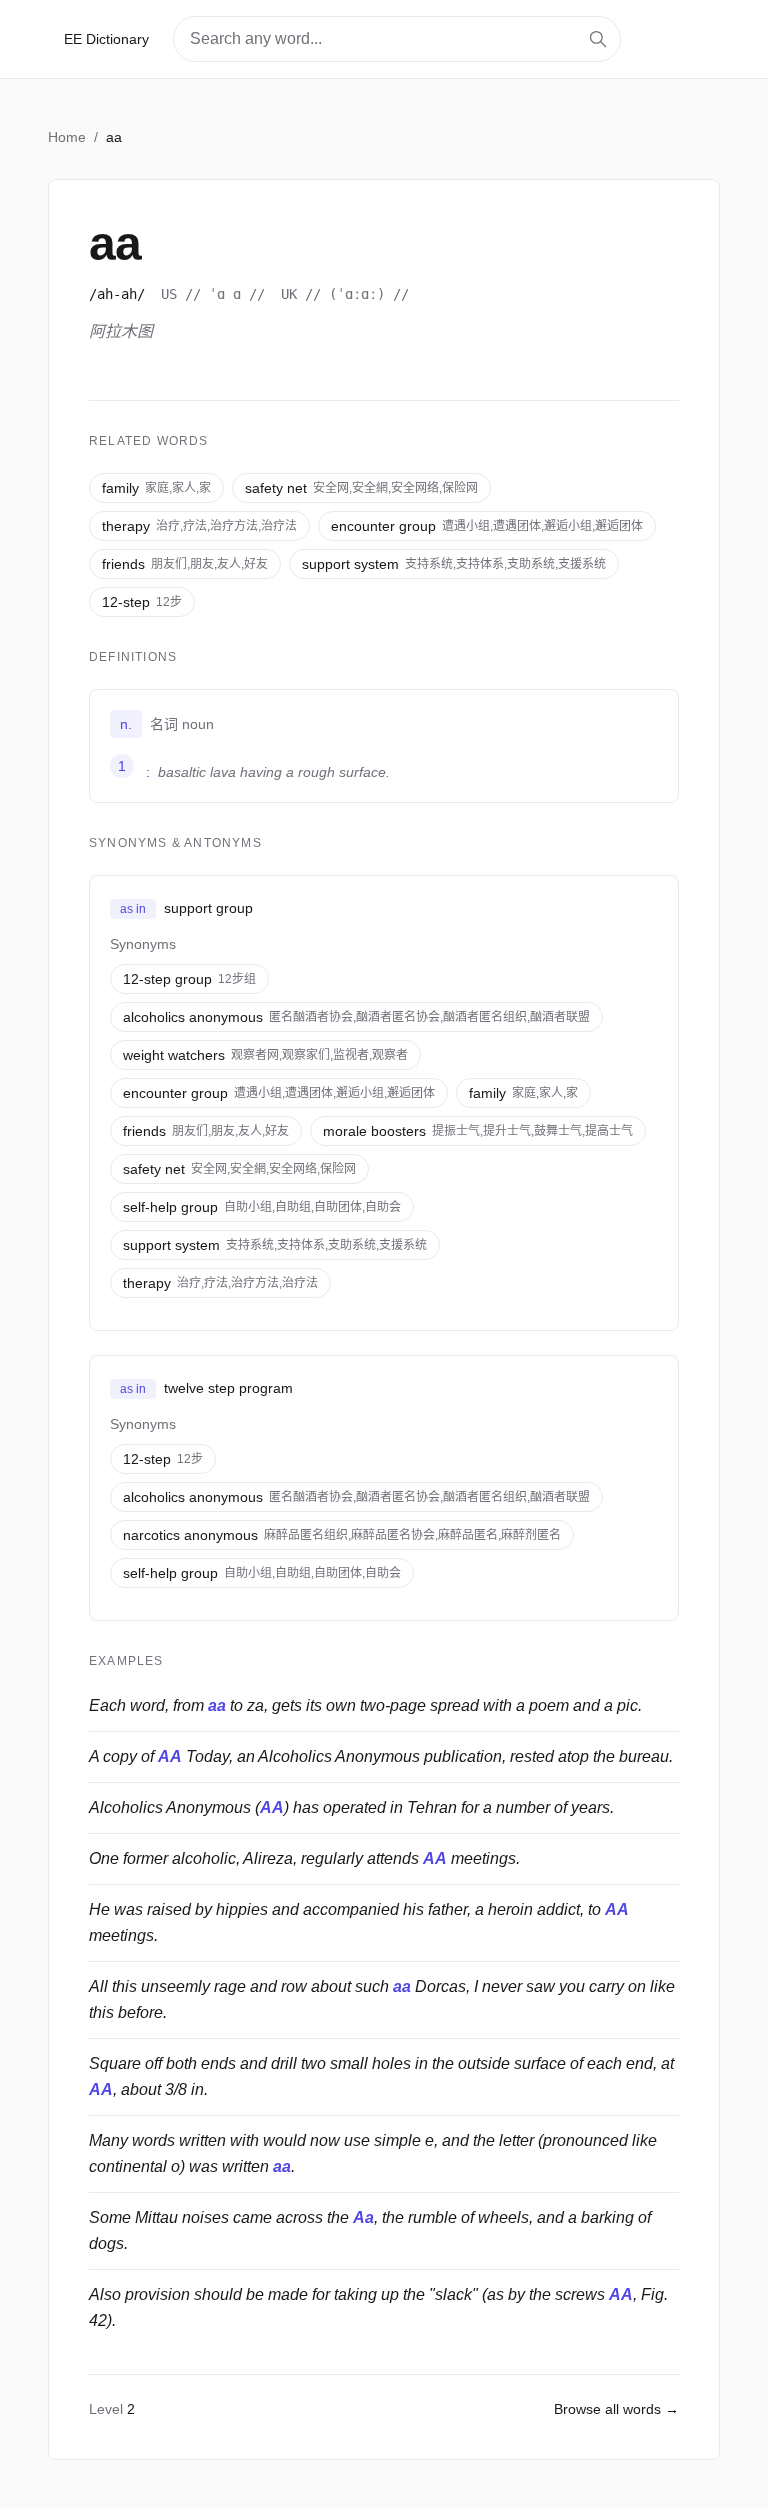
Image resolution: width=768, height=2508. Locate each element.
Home (67, 137)
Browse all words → (616, 2409)
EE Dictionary (106, 39)
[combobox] (397, 39)
